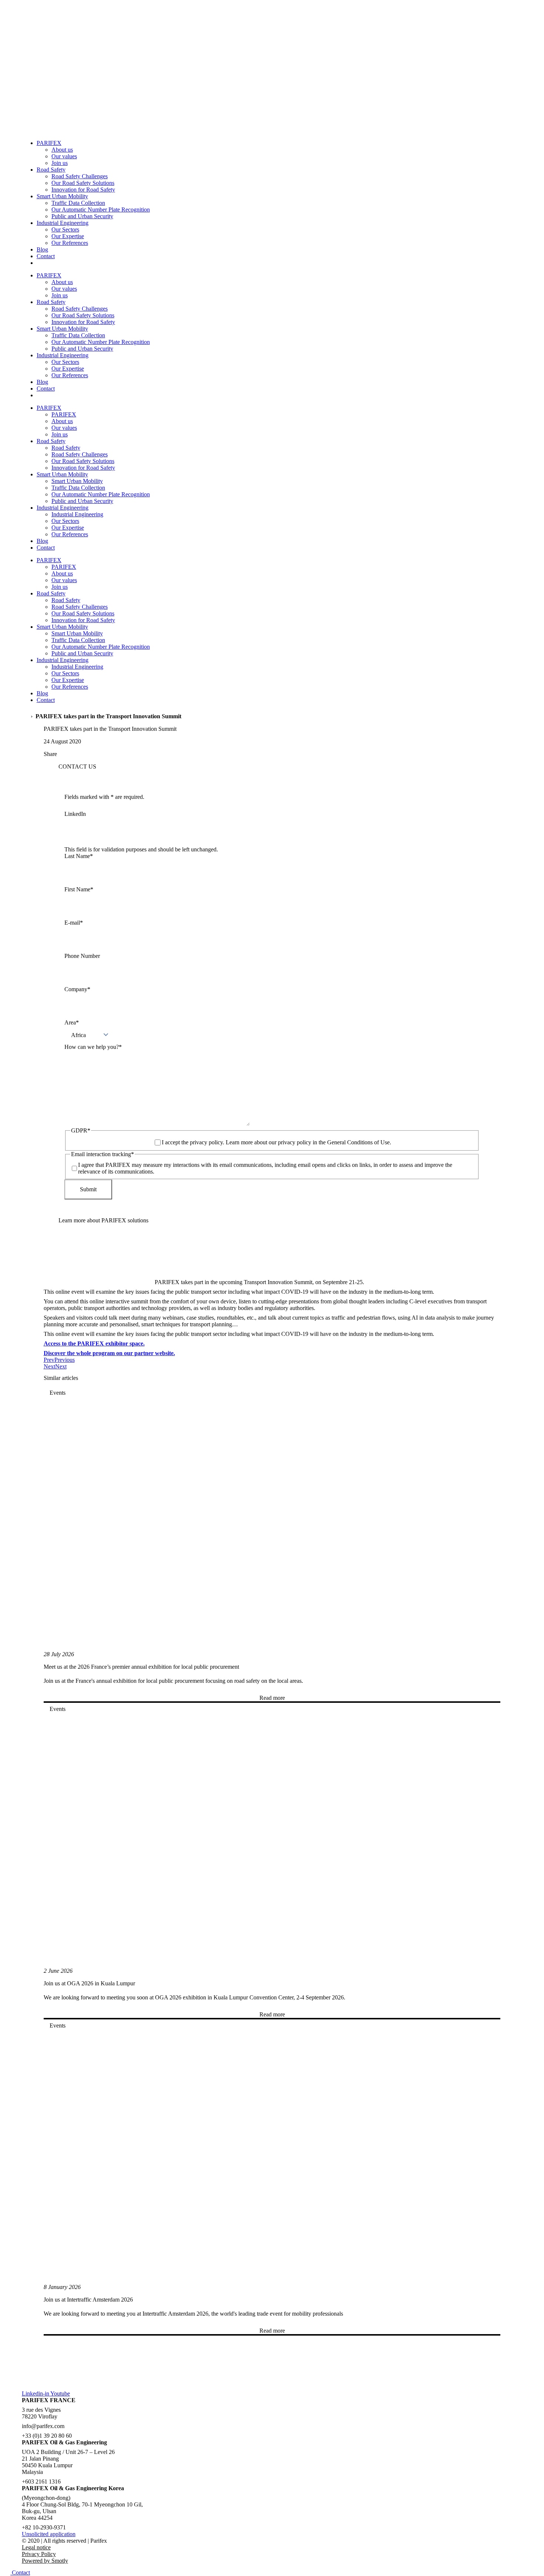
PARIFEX (49, 143)
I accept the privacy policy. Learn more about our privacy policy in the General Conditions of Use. (276, 1142)
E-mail (74, 923)
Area (72, 1022)
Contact (46, 256)
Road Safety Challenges (80, 176)
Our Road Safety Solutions (83, 183)
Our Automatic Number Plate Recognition (101, 210)
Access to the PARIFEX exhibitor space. (94, 1343)
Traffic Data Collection (78, 203)
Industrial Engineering (63, 223)
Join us (60, 163)
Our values (64, 156)
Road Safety (51, 170)
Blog (42, 249)
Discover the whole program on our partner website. (109, 1353)
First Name (79, 889)
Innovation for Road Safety (83, 190)
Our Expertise (68, 236)
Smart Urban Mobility (62, 196)
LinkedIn (75, 814)
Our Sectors (65, 229)
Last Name (79, 856)
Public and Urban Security (82, 216)
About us (62, 150)
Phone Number (82, 956)
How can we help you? (93, 1047)
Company (77, 989)
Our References (70, 243)
